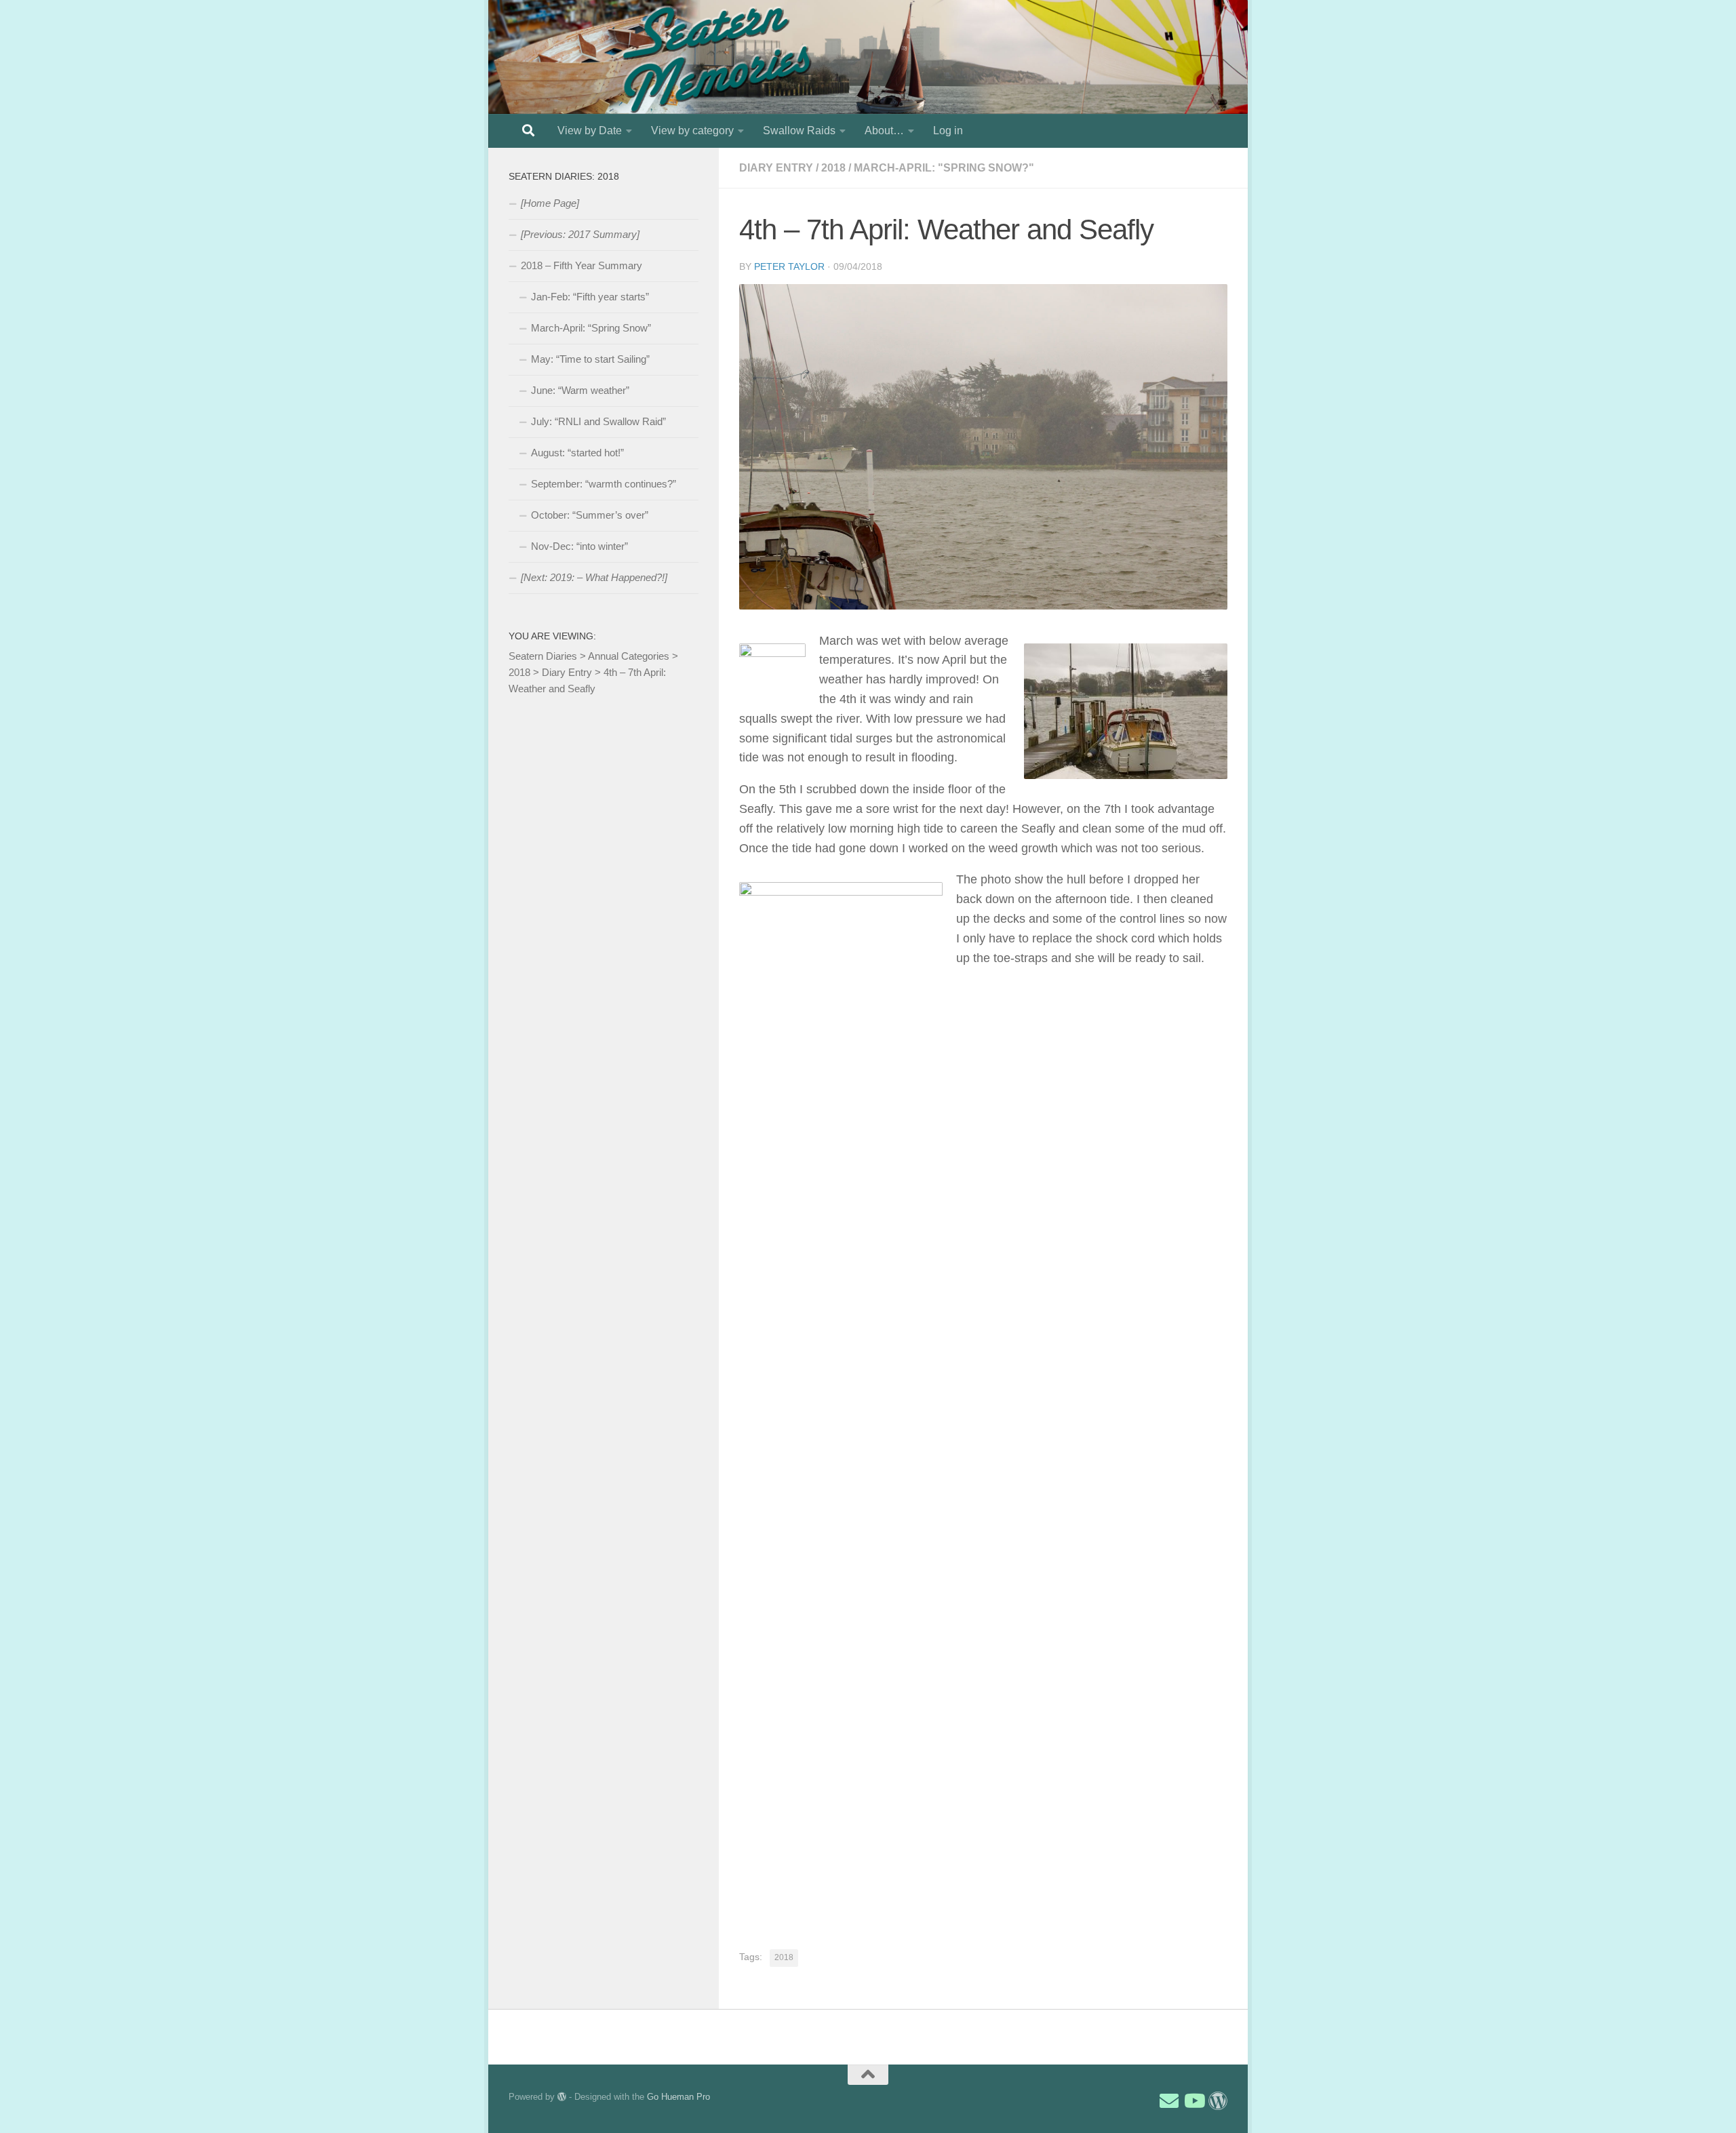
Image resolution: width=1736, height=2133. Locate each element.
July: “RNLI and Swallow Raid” (598, 421)
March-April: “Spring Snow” (591, 328)
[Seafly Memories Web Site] (1218, 2101)
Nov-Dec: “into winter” (579, 546)
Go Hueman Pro (678, 2097)
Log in (948, 131)
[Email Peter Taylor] (1169, 2101)
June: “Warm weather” (580, 390)
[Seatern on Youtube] (1193, 2101)
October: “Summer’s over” (590, 515)
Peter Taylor (789, 266)
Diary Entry (776, 168)
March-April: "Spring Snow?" (944, 168)
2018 (833, 168)
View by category (692, 131)
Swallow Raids (799, 131)
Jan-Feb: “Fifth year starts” (590, 297)
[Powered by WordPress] (562, 2097)
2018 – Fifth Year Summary (581, 265)
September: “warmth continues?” (604, 484)
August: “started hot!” (577, 453)
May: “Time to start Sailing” (590, 359)
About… (884, 131)
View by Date (590, 131)
